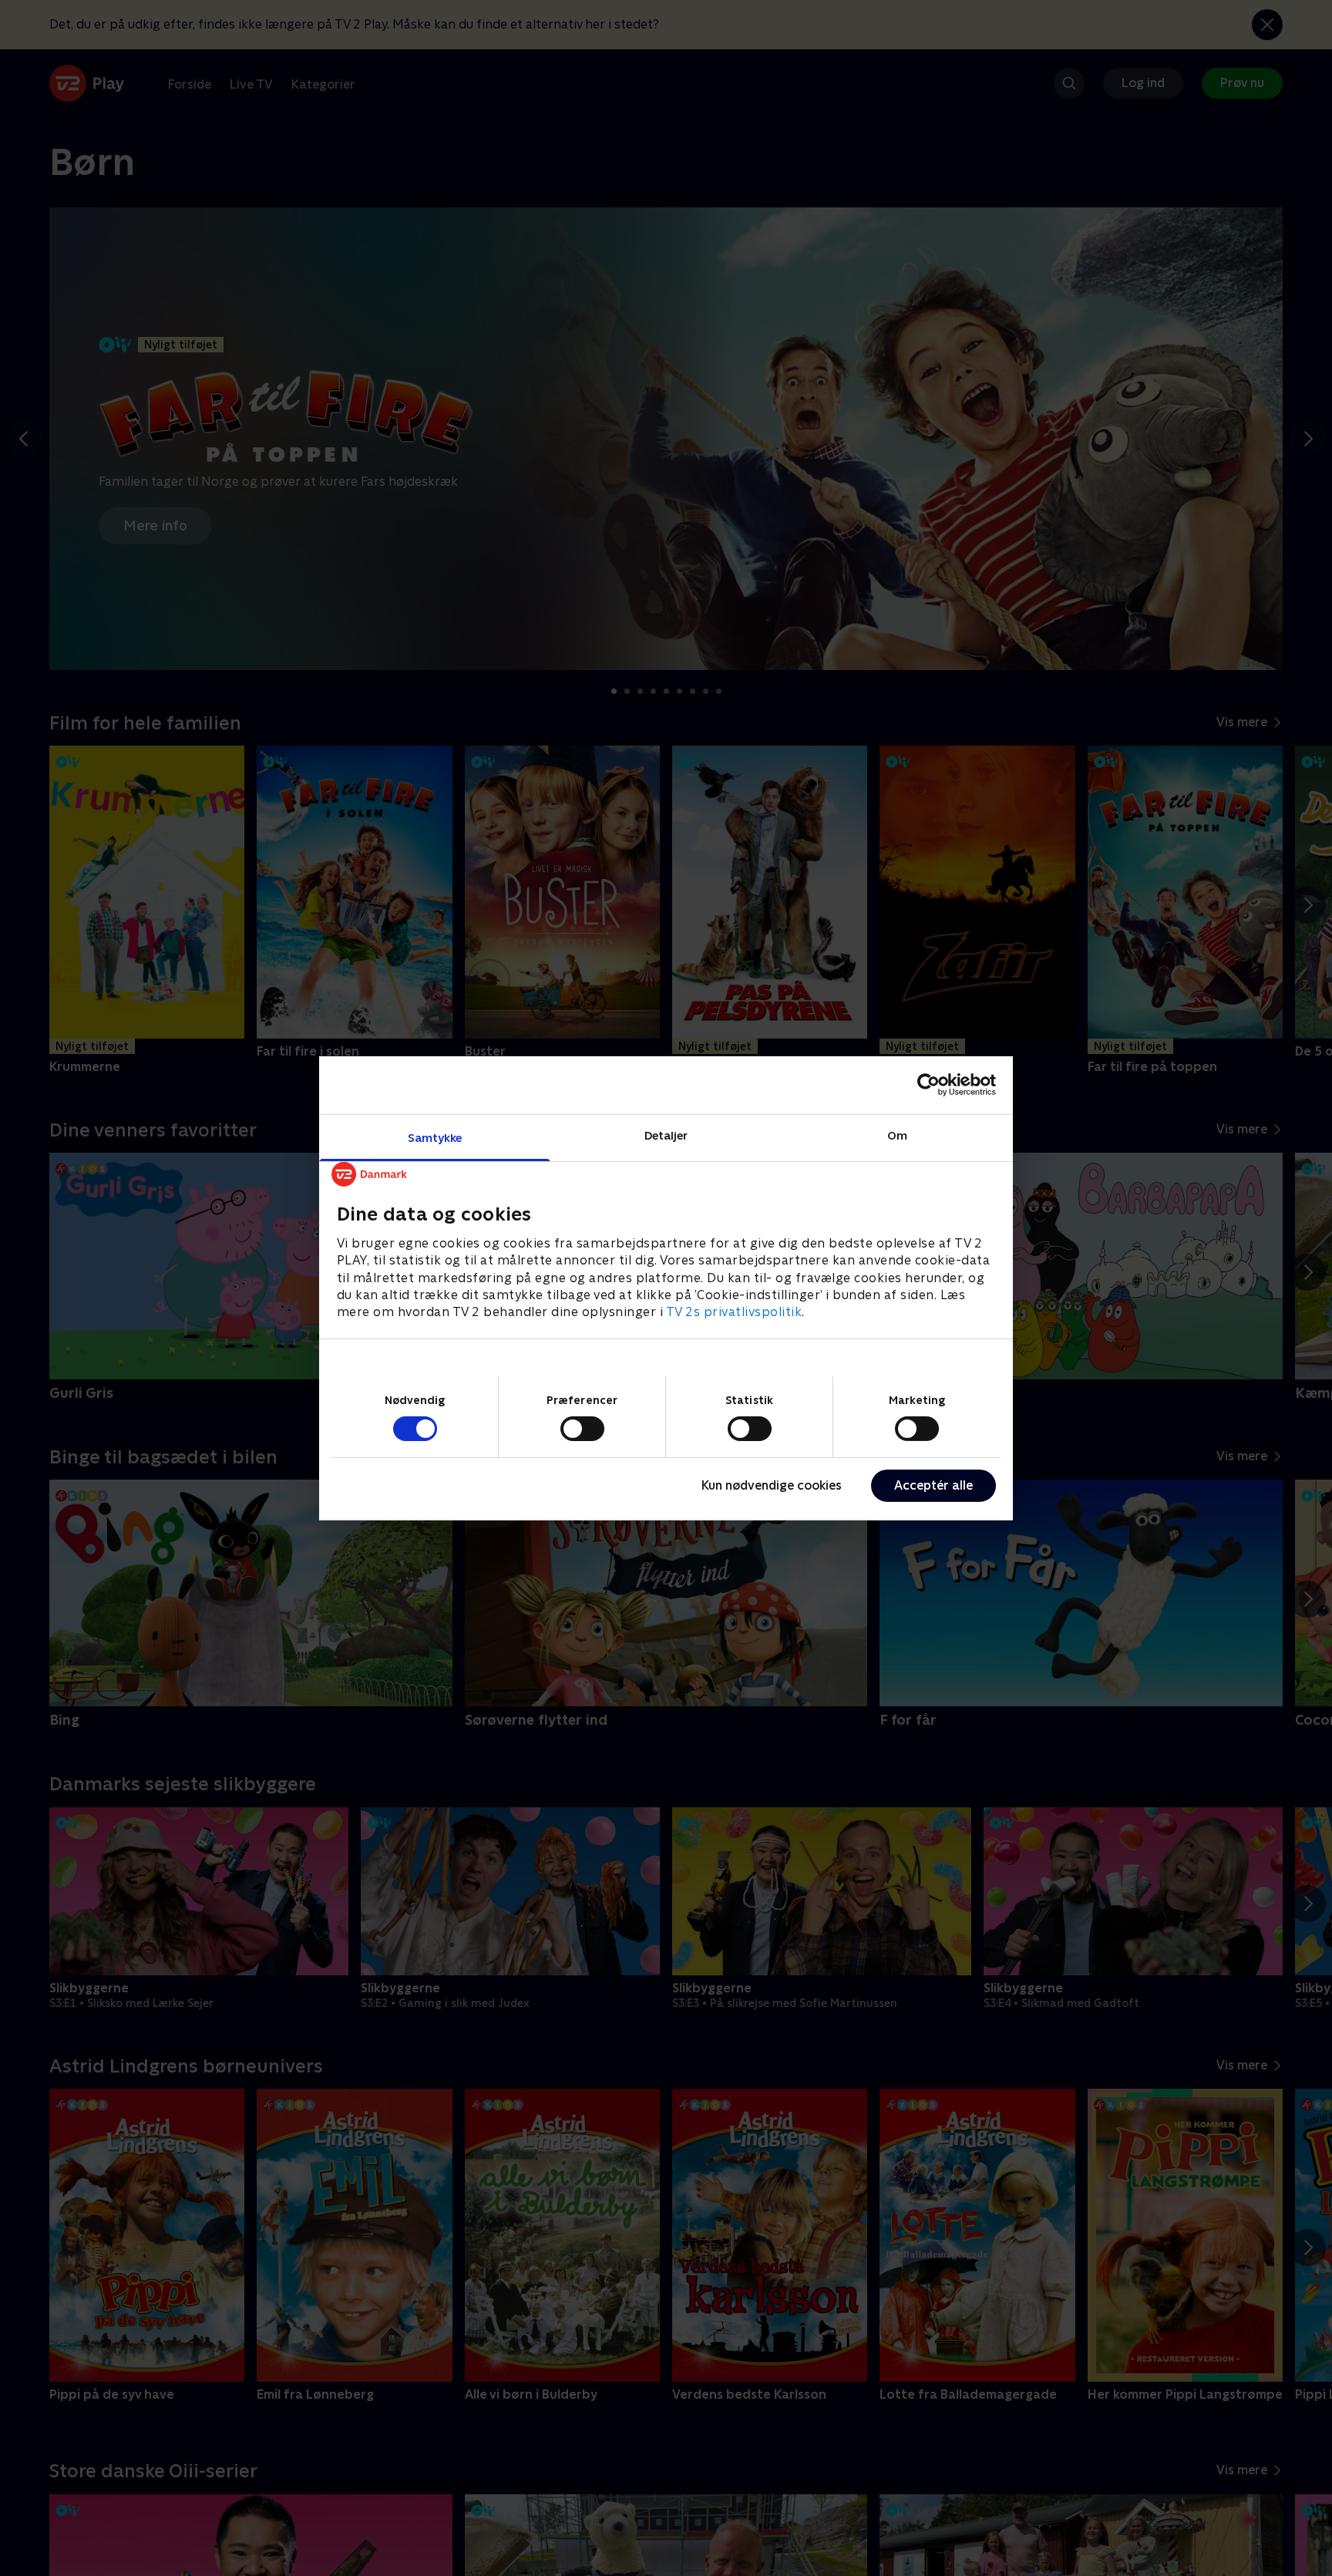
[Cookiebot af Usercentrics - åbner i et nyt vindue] (928, 1085)
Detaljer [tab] (666, 1135)
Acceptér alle (933, 1485)
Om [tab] (897, 1135)
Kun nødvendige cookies (772, 1485)
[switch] (582, 1429)
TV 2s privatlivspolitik (734, 1312)
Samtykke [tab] (435, 1137)
